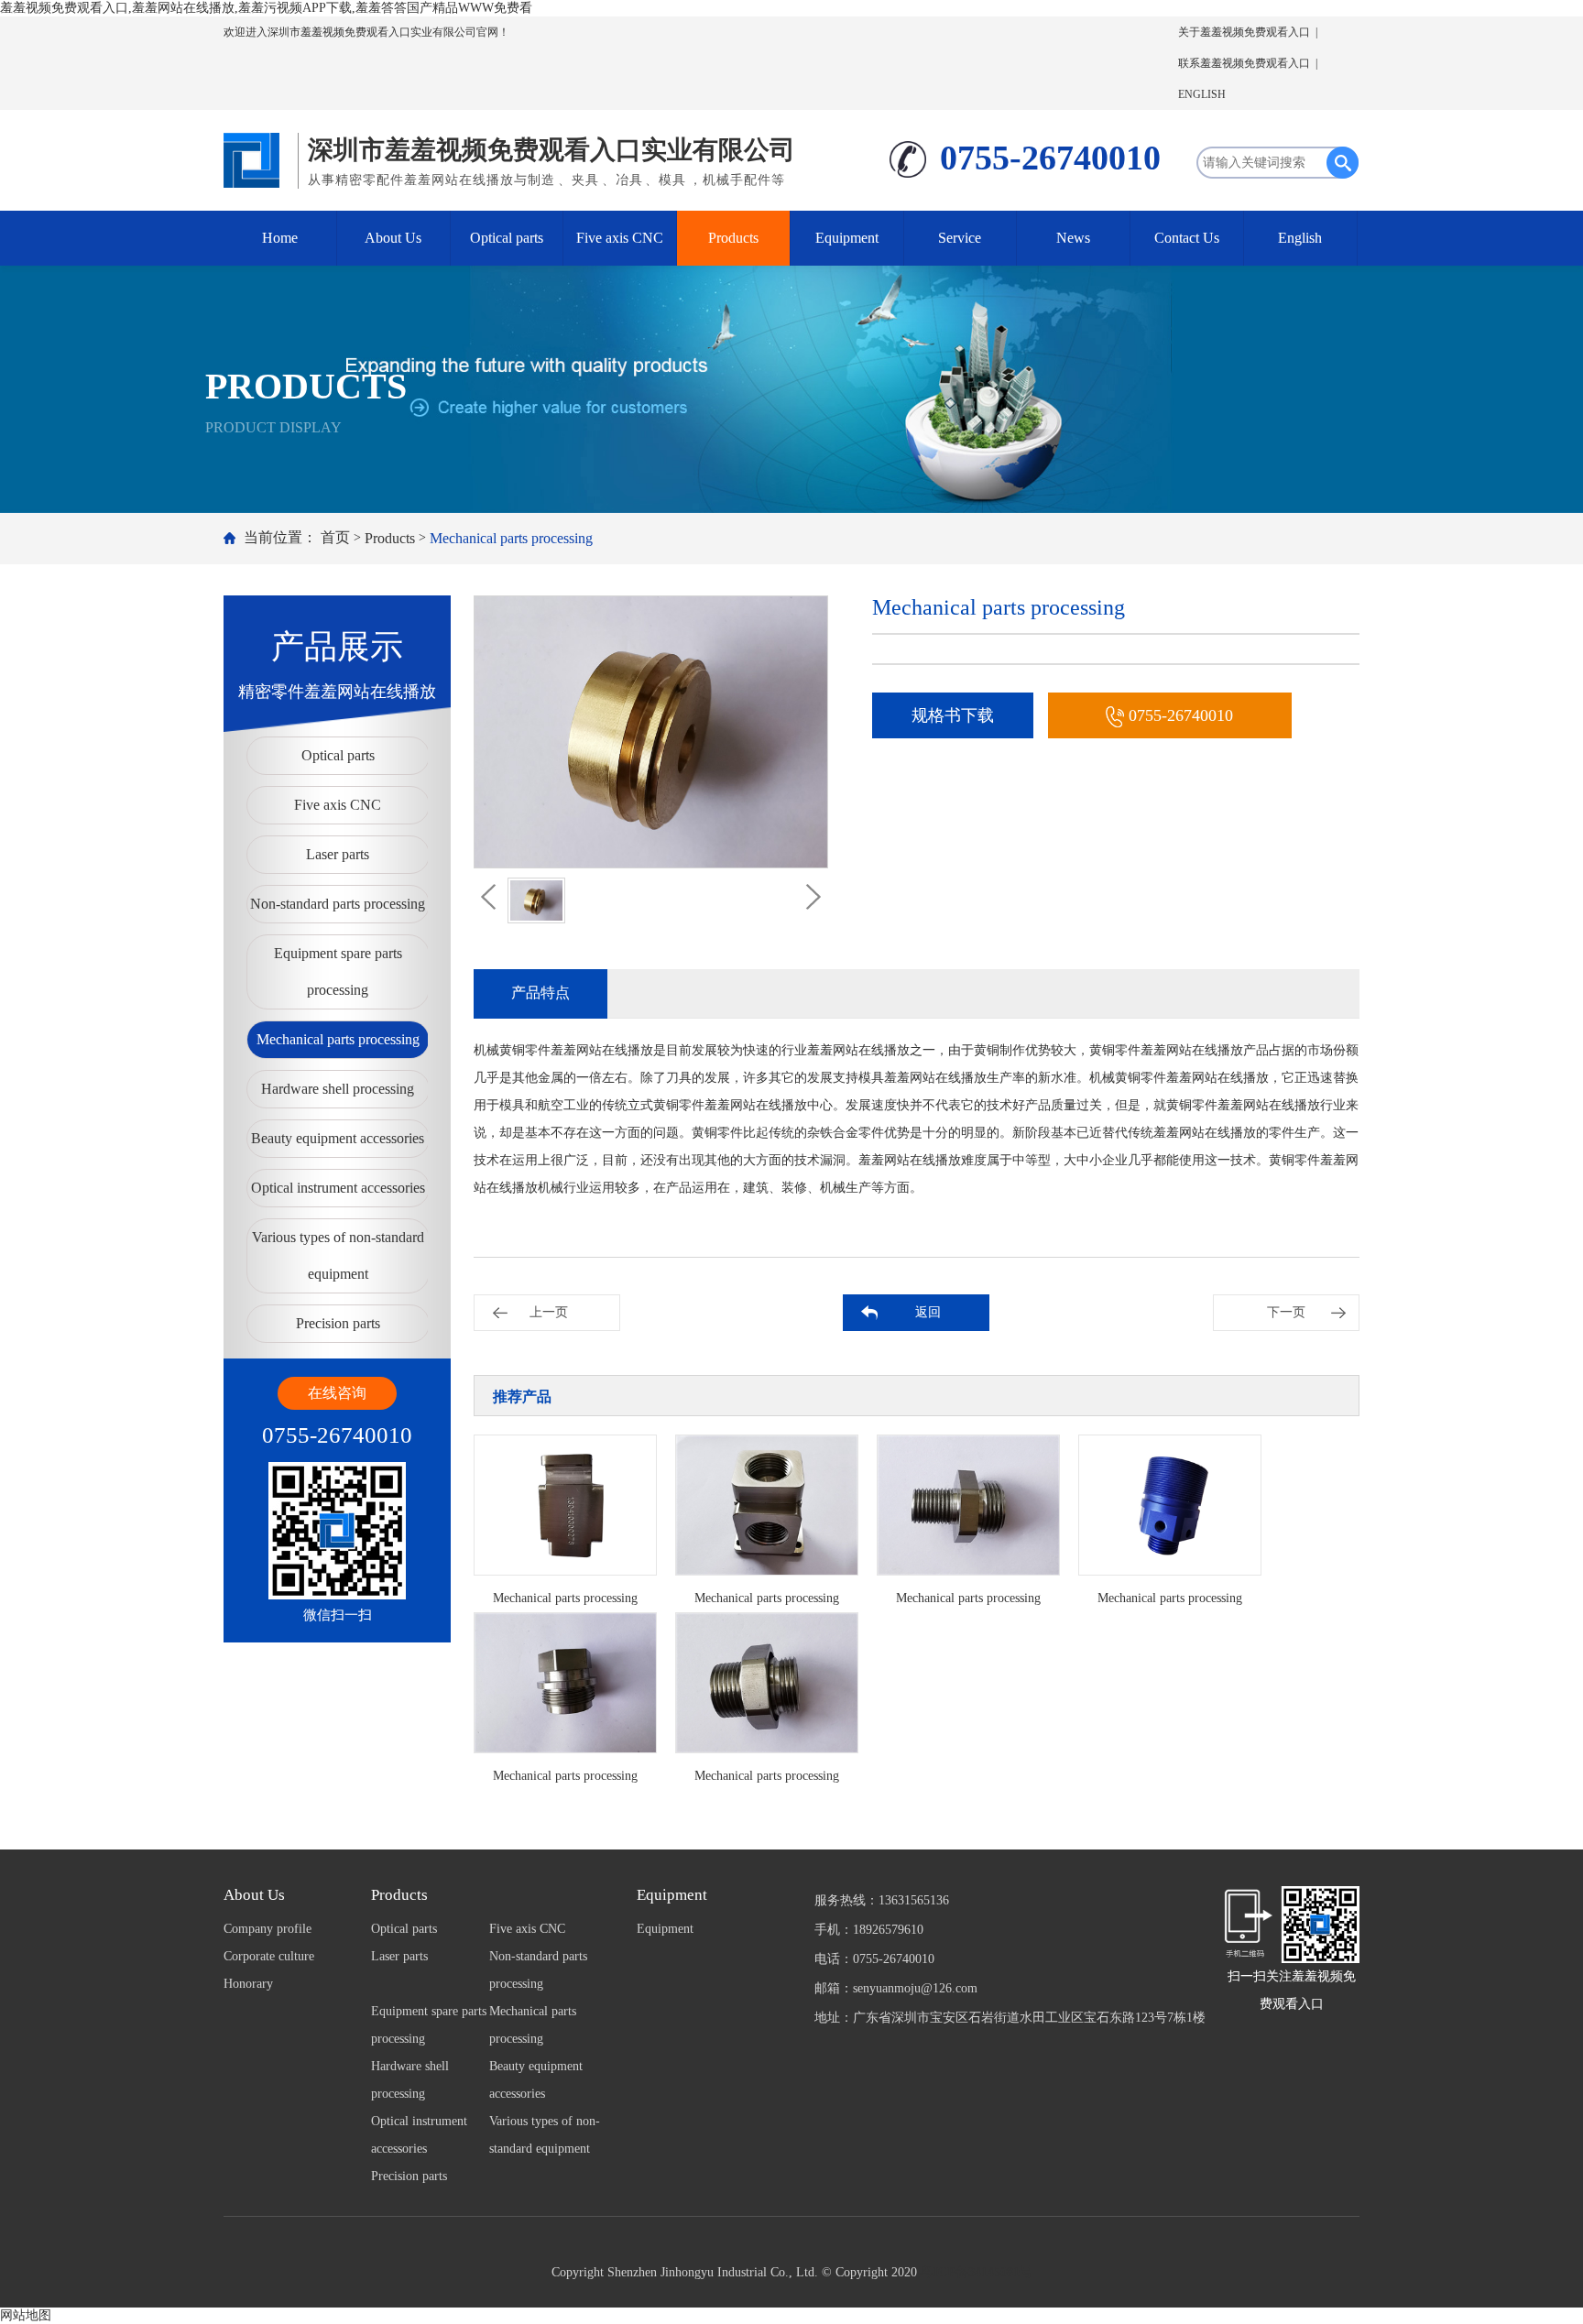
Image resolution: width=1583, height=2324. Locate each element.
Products (733, 238)
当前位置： (280, 537)
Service (960, 238)
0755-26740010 (1181, 715)
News (1073, 238)
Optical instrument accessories (338, 1188)
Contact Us (1187, 238)
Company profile (267, 1929)
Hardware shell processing (338, 1089)
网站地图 (26, 2315)
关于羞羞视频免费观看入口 (1244, 32)
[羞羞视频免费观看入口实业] (256, 156)
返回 (928, 1312)
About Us (393, 238)
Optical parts (507, 238)
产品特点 (540, 993)
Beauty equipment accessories (338, 1138)
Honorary (248, 1984)
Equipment (847, 238)
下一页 (1286, 1312)
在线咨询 (337, 1393)
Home (280, 238)
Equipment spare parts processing (338, 971)
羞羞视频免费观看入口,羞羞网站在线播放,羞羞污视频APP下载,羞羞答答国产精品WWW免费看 (266, 8)
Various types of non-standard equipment (338, 1255)
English (1300, 238)
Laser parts (338, 854)
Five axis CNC (620, 238)
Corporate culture (269, 1956)
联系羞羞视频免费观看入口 (1244, 63)
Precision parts (338, 1323)
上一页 (549, 1312)
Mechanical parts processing (511, 538)
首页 (335, 537)
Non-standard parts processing (338, 904)
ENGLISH (1202, 94)
